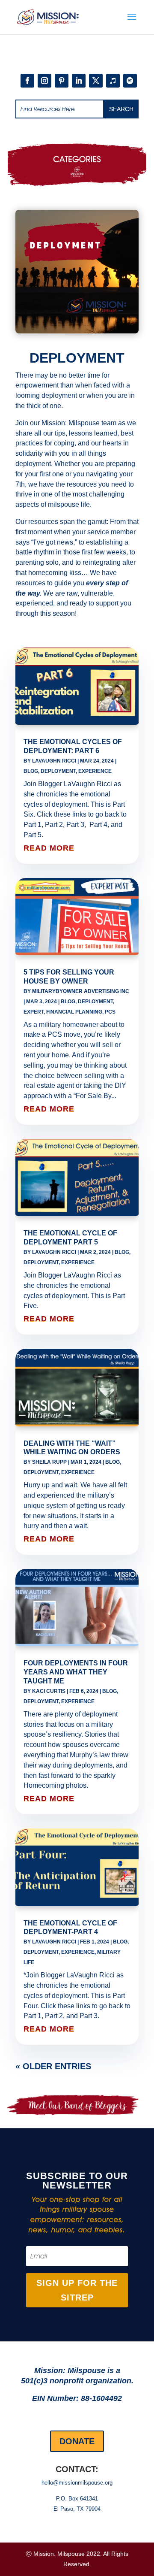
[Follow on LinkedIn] (79, 81)
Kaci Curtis (49, 1691)
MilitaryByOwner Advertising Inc (81, 991)
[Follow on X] (96, 81)
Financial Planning (74, 1012)
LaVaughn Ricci (54, 761)
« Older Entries (53, 2066)
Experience (95, 771)
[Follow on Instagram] (44, 81)
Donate (77, 2441)
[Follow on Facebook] (27, 81)
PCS (110, 1012)
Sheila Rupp (49, 1462)
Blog (31, 771)
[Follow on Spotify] (130, 81)
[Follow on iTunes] (113, 81)
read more (49, 848)
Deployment (58, 771)
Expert (34, 1012)
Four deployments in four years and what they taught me (76, 1672)
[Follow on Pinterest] (62, 81)
